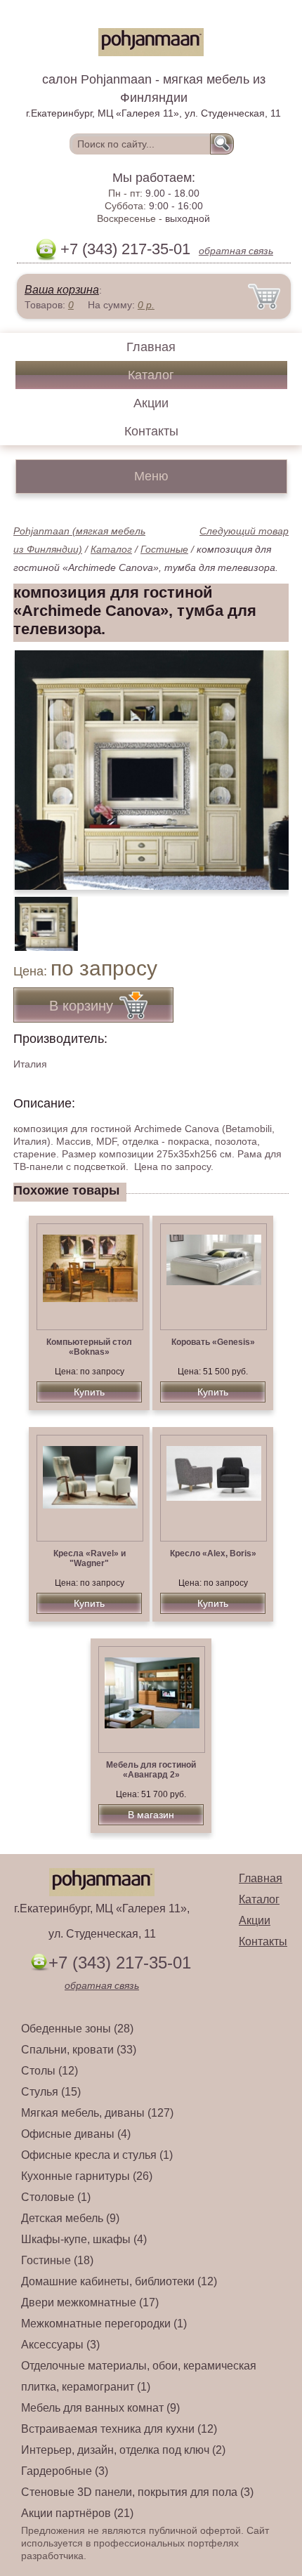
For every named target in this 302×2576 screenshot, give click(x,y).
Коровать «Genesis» (213, 1342)
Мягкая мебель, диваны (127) (97, 2113)
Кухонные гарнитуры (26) (87, 2176)
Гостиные (164, 549)
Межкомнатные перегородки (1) (104, 2324)
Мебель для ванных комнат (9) (100, 2408)
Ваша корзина (62, 290)
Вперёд (266, 763)
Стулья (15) (51, 2092)
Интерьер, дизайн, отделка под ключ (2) (123, 2450)
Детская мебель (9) (70, 2218)
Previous (39, 916)
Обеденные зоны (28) (77, 2029)
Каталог (151, 375)
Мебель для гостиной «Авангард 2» (151, 1770)
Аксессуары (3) (60, 2345)
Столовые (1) (56, 2197)
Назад (36, 763)
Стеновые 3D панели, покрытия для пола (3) (137, 2492)
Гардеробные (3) (65, 2471)
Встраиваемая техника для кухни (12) (119, 2429)
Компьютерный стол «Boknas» (89, 1347)
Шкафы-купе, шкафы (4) (84, 2239)
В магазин (151, 1815)
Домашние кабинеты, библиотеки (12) (119, 2281)
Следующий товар (244, 531)
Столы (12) (50, 2071)
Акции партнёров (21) (77, 2513)
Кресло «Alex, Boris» (213, 1553)
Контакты (151, 431)
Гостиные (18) (57, 2260)
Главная (151, 347)
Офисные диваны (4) (76, 2134)
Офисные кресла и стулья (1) (97, 2155)
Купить (89, 1392)
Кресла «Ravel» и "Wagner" (90, 1558)
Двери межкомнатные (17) (90, 2302)
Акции (151, 403)
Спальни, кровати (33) (79, 2050)
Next (273, 916)
